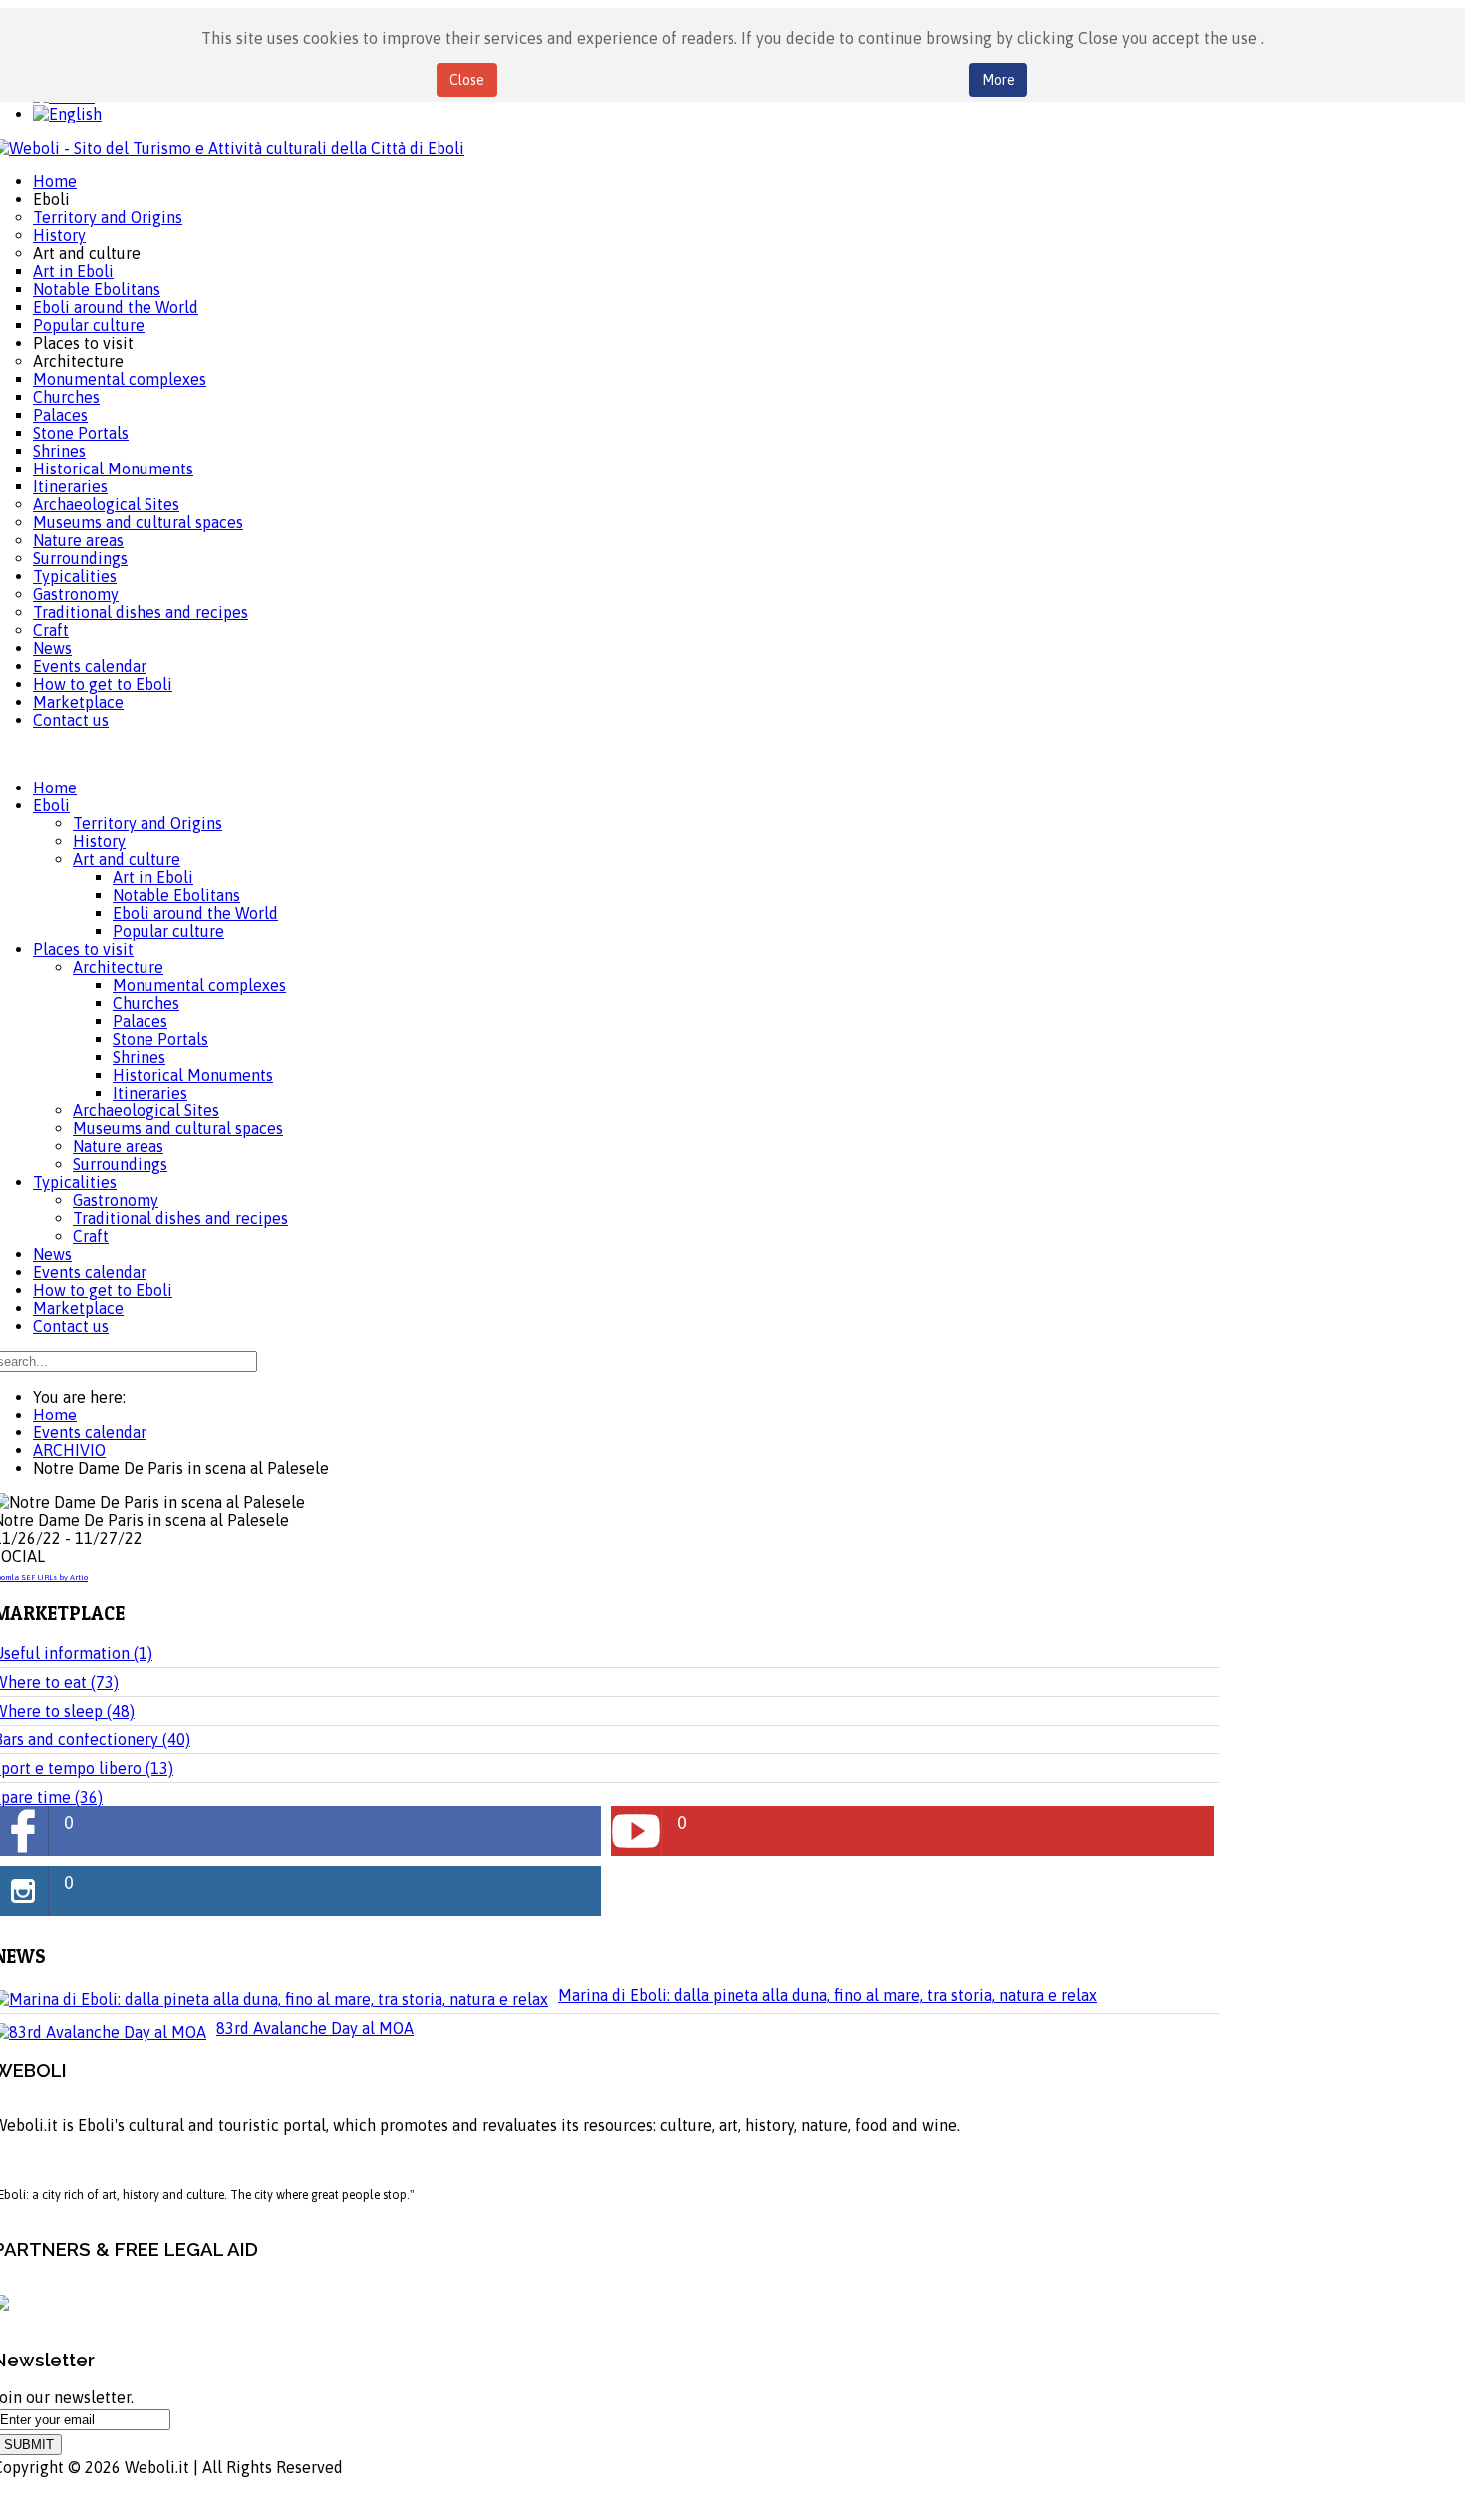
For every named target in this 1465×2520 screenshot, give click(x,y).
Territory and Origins (147, 823)
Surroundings (120, 1164)
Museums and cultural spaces (178, 1128)
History (99, 841)
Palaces (140, 1021)
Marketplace (78, 1308)
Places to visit (83, 949)
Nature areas (118, 1146)
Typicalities (75, 1182)
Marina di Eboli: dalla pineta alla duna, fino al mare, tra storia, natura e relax (828, 1995)
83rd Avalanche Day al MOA (315, 2028)
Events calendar (90, 1272)
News (52, 1254)
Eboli (51, 805)
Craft (91, 1236)
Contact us (71, 1326)
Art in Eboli (153, 877)
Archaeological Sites (146, 1110)
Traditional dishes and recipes (180, 1218)
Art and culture (127, 859)
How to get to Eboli (103, 1290)
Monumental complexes (199, 985)
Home (55, 787)
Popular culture (168, 931)
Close (467, 80)
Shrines (139, 1057)
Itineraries (150, 1093)
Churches (146, 1003)
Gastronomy (116, 1200)
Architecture (118, 967)
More (998, 80)
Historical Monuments (193, 1075)
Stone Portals (160, 1039)
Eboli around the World (195, 913)
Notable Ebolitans (176, 895)
